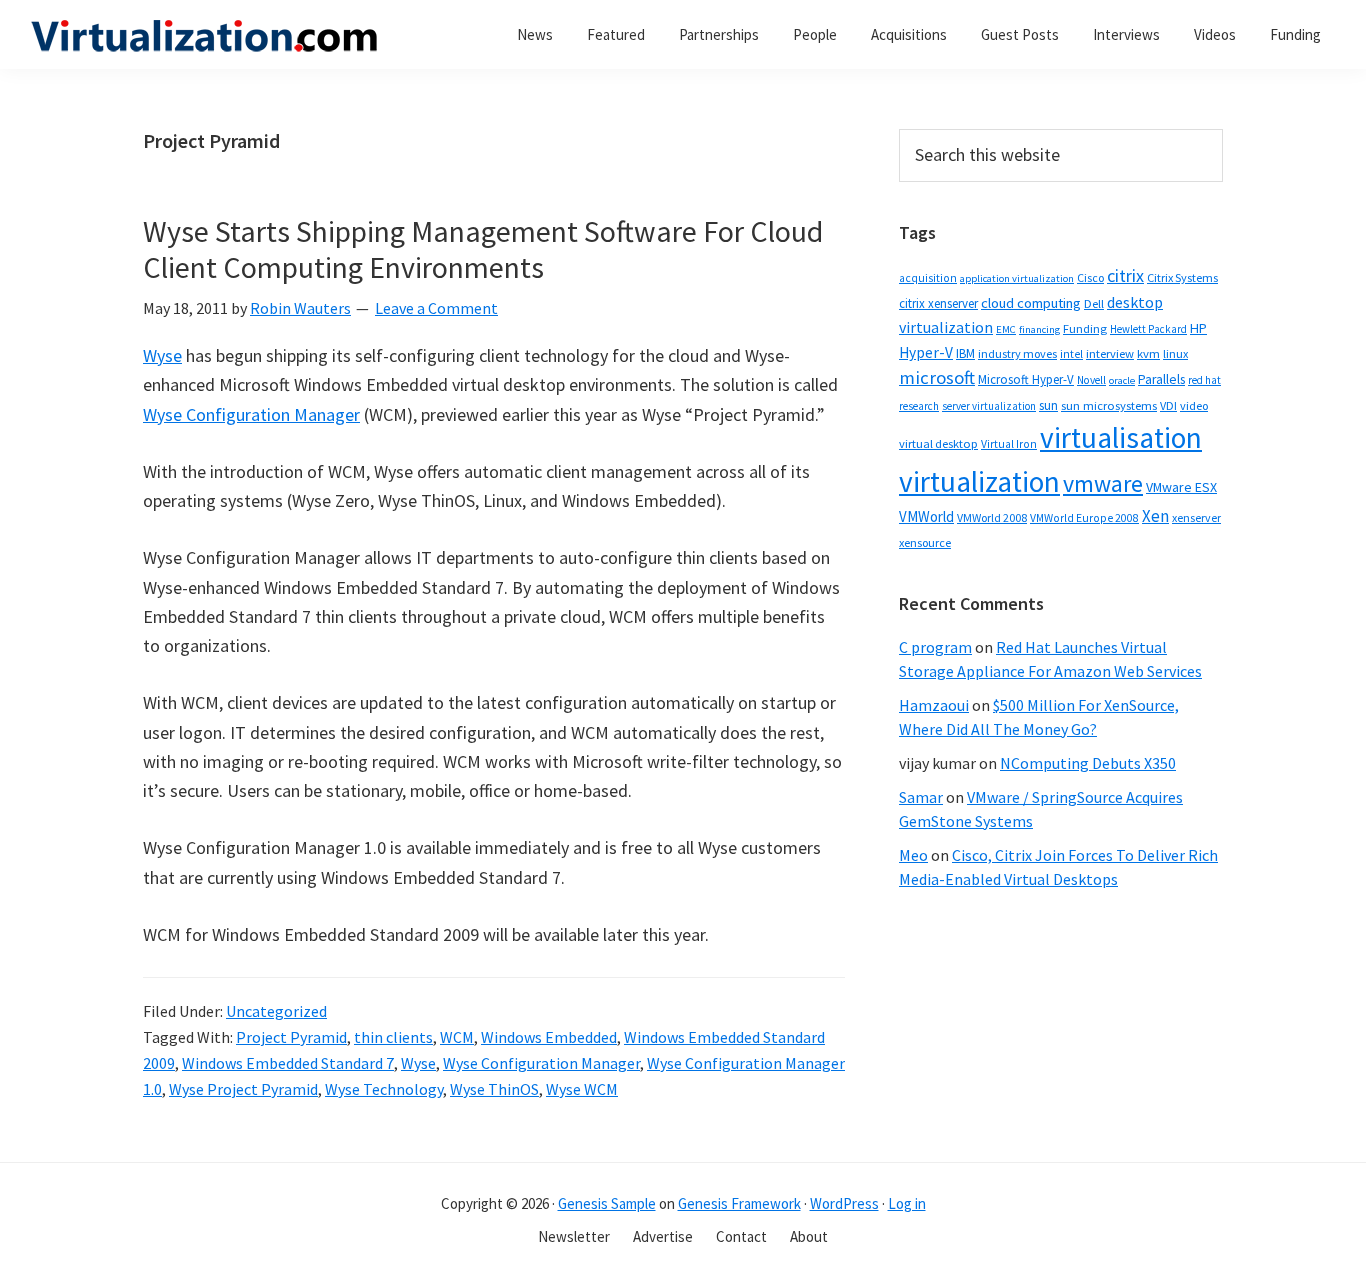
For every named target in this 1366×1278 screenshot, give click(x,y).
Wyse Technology (384, 1089)
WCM (457, 1037)
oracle (1122, 380)
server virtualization (989, 406)
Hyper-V (926, 352)
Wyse (162, 355)
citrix (1125, 275)
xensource (925, 542)
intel (1071, 354)
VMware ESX (1181, 487)
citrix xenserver (938, 303)
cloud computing (1031, 303)
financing (1039, 329)
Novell (1091, 380)
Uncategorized (276, 1011)
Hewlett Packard (1148, 329)
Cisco (1090, 277)
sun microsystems (1109, 405)
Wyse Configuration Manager (251, 414)
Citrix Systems (1182, 277)
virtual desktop (938, 443)
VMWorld (926, 516)
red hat (1204, 380)
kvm (1148, 353)
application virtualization (1017, 278)
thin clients (393, 1037)
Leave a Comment (436, 308)
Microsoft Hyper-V (1026, 379)
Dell (1094, 303)
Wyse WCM (582, 1089)
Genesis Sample (607, 1203)
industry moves (1017, 353)
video (1194, 405)
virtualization (979, 481)
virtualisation (1121, 437)
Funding (1085, 328)
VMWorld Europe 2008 (1084, 518)
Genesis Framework (739, 1203)
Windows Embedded (549, 1037)
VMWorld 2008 (992, 517)
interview (1110, 353)
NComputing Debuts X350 (1088, 763)
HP (1198, 328)
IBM (965, 353)
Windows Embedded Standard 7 (288, 1063)
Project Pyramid (291, 1037)
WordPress (844, 1203)
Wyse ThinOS (494, 1089)
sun (1048, 405)
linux (1175, 353)
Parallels (1161, 379)
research (919, 406)
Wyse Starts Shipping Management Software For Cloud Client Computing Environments (483, 249)
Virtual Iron (1009, 444)
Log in (907, 1203)
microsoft (937, 377)
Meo (913, 855)
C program (935, 647)
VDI (1168, 405)
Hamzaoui (934, 705)
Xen (1155, 516)
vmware (1103, 483)
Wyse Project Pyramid (243, 1089)
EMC (1006, 329)
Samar (921, 797)
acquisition (928, 278)
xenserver (1196, 517)
